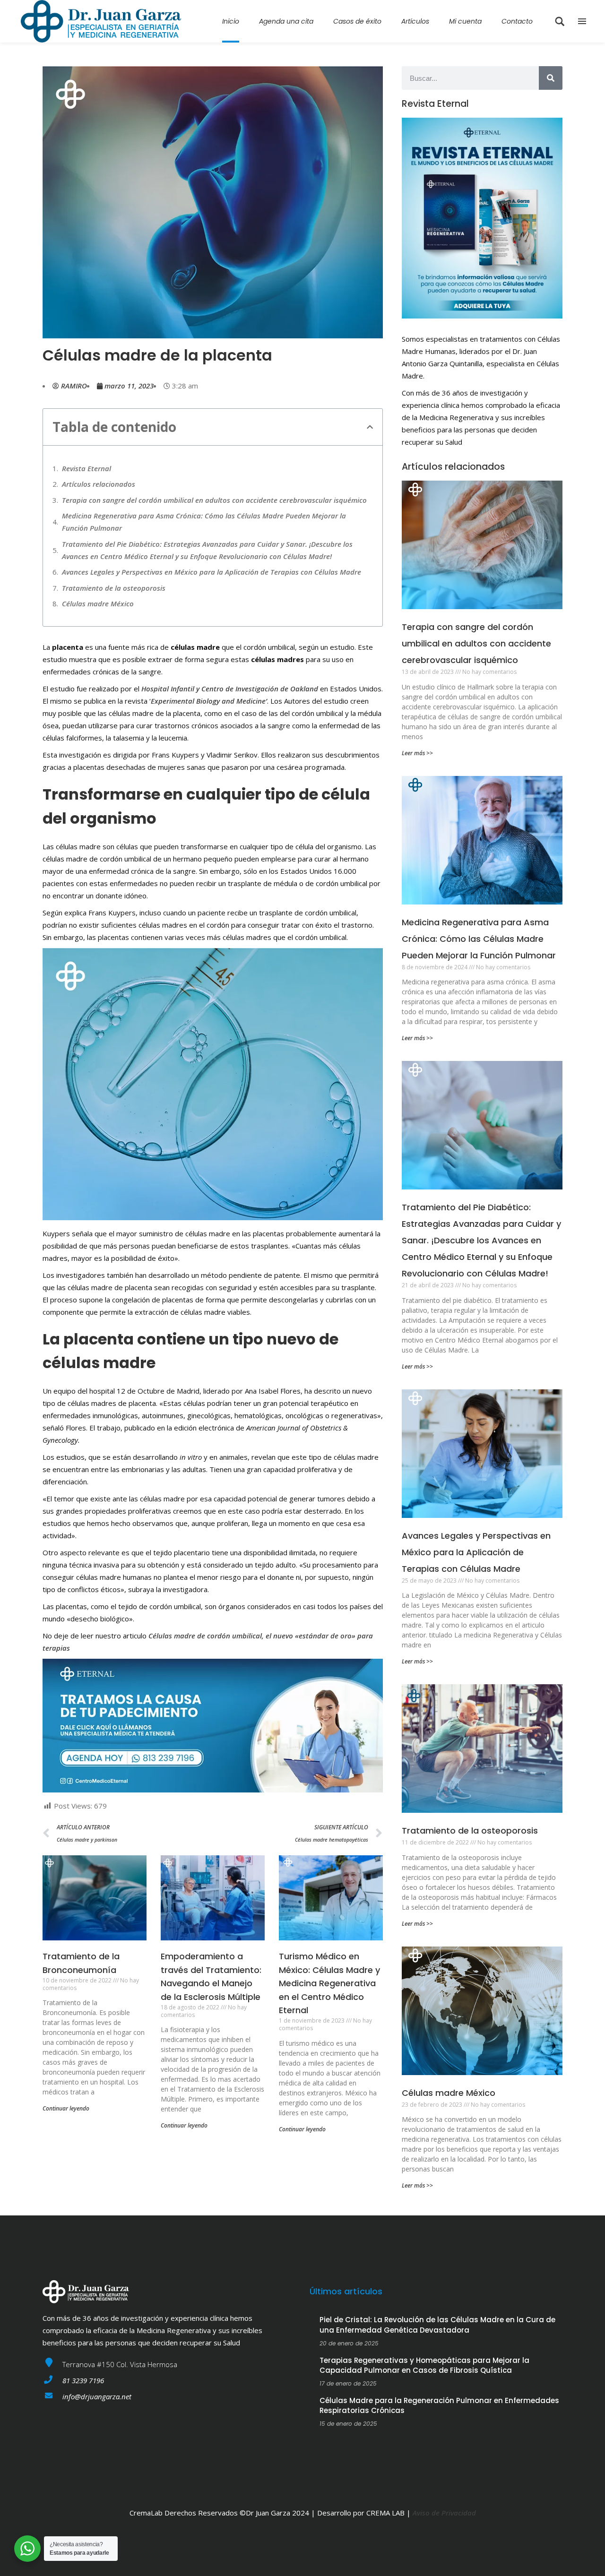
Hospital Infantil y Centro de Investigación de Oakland (230, 689)
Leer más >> (417, 753)
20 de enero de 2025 (349, 2343)
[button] (370, 427)
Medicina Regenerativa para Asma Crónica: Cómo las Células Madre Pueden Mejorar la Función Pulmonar (204, 522)
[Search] (551, 78)
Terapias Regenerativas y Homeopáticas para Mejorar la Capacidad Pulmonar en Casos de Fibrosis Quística (424, 2365)
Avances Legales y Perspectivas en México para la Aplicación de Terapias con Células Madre (212, 572)
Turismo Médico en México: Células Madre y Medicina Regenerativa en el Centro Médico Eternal (329, 1983)
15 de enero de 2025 (348, 2424)
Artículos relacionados (99, 484)
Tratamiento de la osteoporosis (114, 588)
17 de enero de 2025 (348, 2383)
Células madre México (98, 603)
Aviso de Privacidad (444, 2513)
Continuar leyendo (66, 2108)
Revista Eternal (86, 468)
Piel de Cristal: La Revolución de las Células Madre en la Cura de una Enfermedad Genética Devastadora (437, 2325)
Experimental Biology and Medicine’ (209, 701)
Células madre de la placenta (157, 355)
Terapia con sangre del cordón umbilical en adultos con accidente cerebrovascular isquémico (214, 500)
